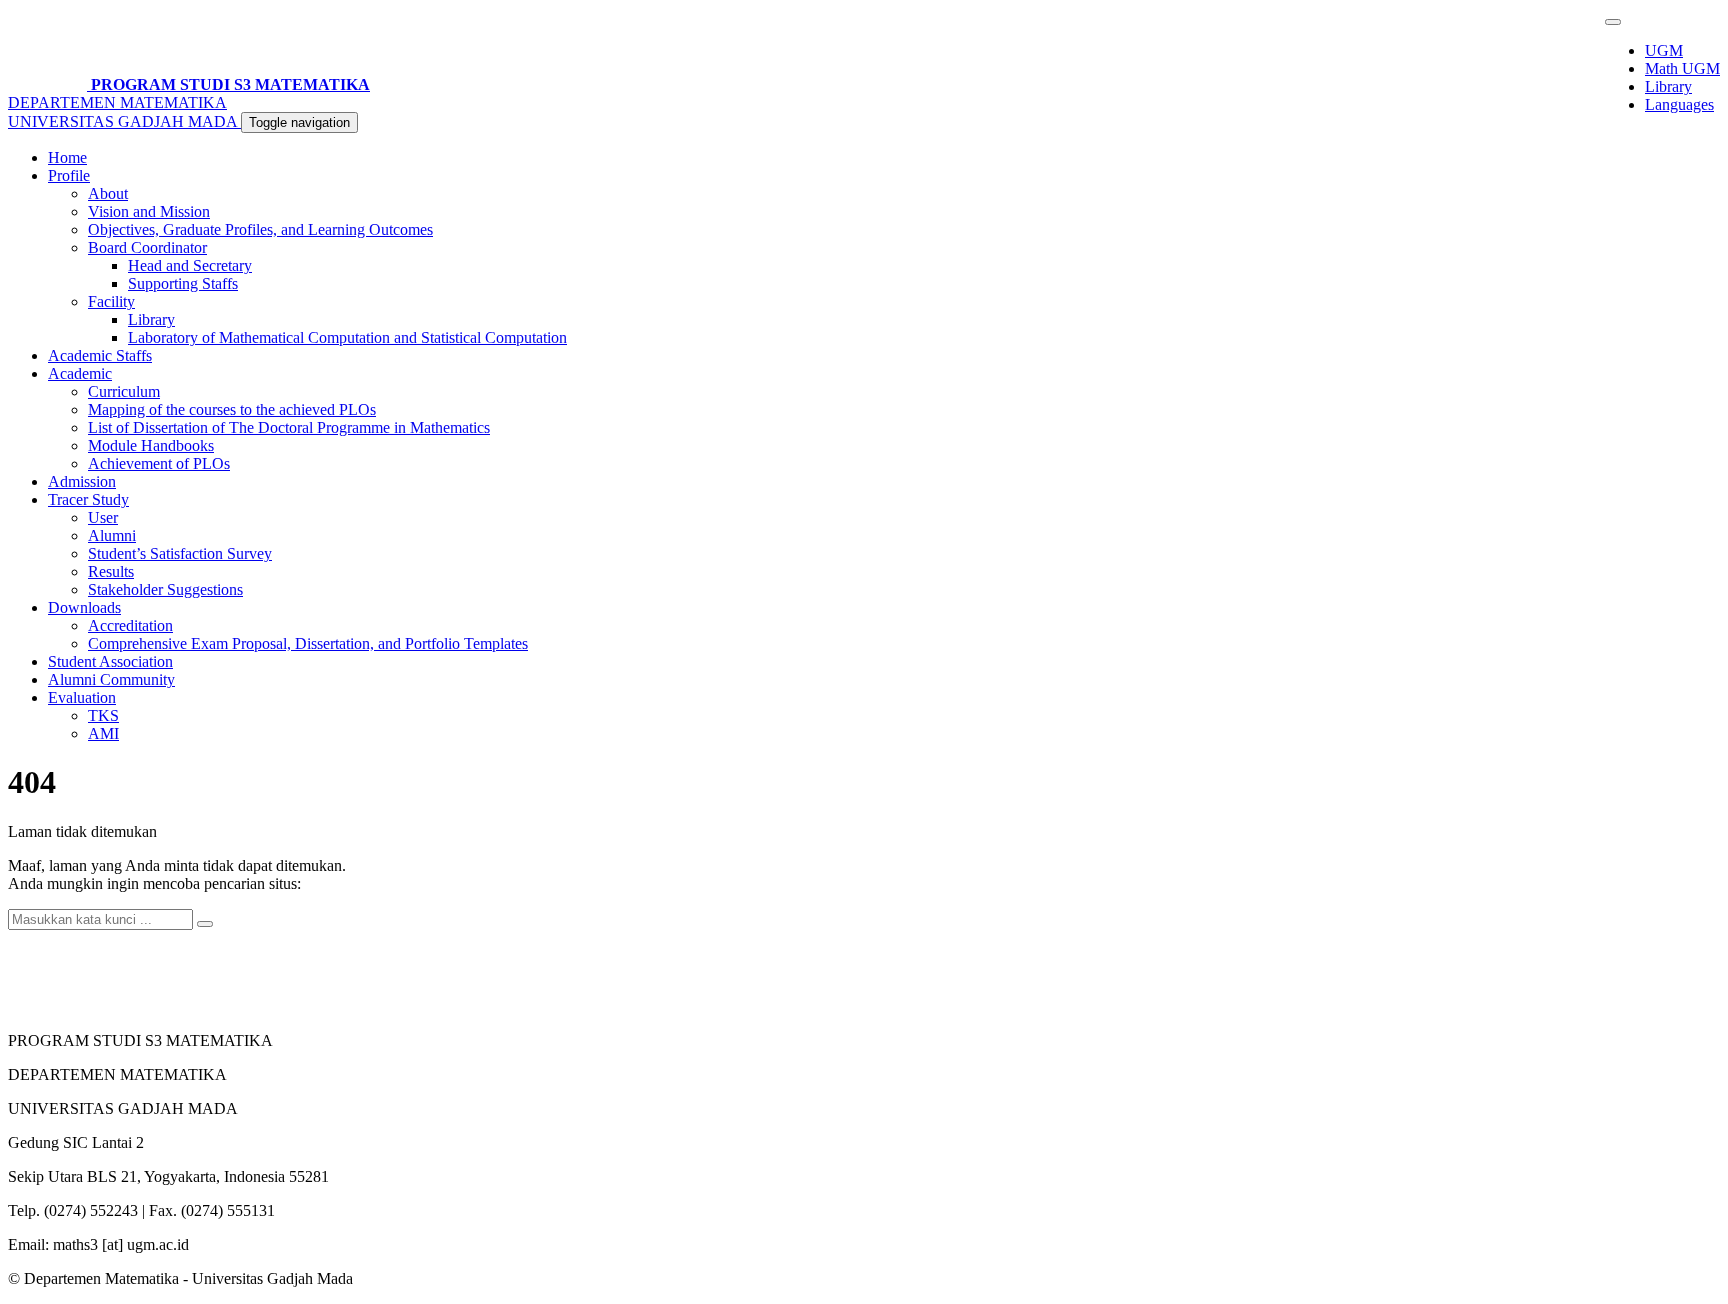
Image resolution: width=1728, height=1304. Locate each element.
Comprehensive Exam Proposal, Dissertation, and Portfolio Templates (308, 643)
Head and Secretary (190, 265)
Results (111, 571)
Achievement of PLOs (159, 463)
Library (1668, 86)
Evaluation (82, 697)
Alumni (112, 535)
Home (67, 157)
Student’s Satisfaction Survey (180, 553)
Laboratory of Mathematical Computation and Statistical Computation (347, 337)
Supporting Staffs (183, 283)
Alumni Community (111, 679)
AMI (103, 733)
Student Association (110, 661)
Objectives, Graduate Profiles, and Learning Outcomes (260, 229)
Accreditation (130, 625)
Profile (69, 175)
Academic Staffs (100, 355)
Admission (82, 481)
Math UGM (1682, 68)
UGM (1664, 50)
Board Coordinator (147, 247)
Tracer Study (88, 499)
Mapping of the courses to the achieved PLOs (232, 409)
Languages (1679, 104)
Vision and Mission (149, 211)
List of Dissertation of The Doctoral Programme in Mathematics (289, 427)
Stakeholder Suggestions (165, 589)
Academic (80, 373)
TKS (103, 715)
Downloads (84, 607)
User (103, 517)
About (108, 193)
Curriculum (124, 391)
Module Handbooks (151, 445)
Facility (111, 301)
